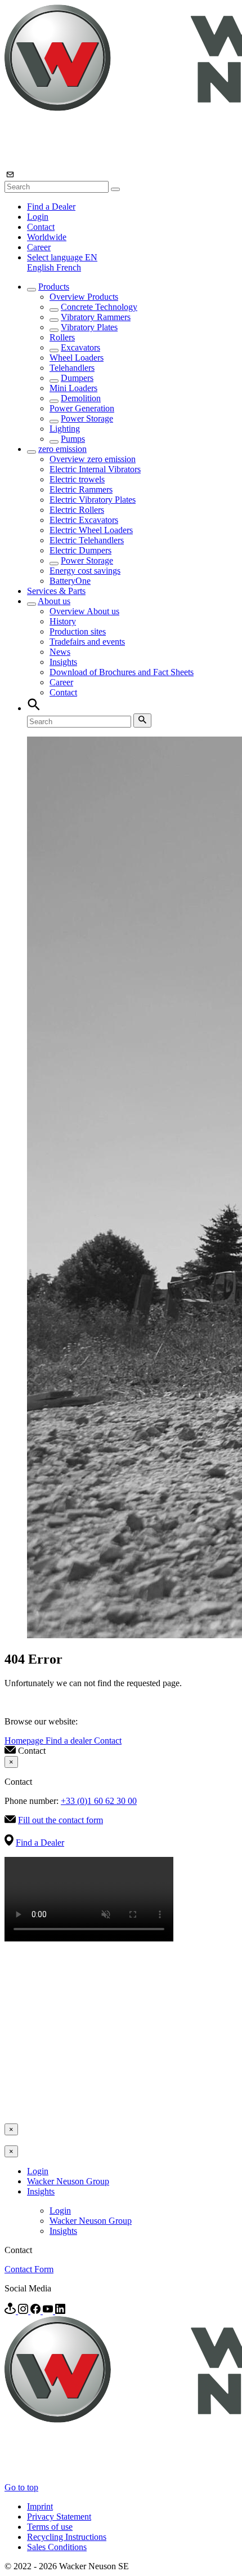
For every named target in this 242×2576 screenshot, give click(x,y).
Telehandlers (72, 368)
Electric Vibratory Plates (93, 500)
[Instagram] (24, 2311)
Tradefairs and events (87, 642)
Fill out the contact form (60, 1820)
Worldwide (47, 237)
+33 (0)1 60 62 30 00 (99, 1801)
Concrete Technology (99, 307)
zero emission (62, 449)
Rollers (62, 337)
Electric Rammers (81, 489)
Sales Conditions (57, 2547)
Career (39, 247)
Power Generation (82, 408)
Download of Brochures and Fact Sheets (122, 672)
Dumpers (77, 378)
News (60, 652)
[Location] (11, 2311)
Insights (63, 662)
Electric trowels (77, 479)
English (42, 267)
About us (54, 601)
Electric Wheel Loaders (91, 530)
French (69, 267)
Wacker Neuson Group (68, 2181)
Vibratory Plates (89, 327)
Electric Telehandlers (87, 540)
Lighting (65, 429)
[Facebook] (37, 2311)
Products (54, 287)
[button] (62, 257)
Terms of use (50, 2527)
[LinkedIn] (60, 2311)
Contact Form (29, 2269)
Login (38, 217)
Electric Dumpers (80, 550)
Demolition (81, 398)
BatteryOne (70, 581)
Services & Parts (56, 591)
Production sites (78, 631)
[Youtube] (49, 2311)
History (63, 621)
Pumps (73, 439)
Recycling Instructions (67, 2537)
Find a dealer (70, 1741)
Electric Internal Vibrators (95, 469)
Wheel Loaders (77, 358)
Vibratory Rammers (96, 317)
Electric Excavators (84, 520)
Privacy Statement (59, 2517)
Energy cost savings (85, 571)
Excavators (80, 347)
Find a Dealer (51, 207)
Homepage (25, 1741)
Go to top (21, 2487)
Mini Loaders (73, 388)
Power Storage (87, 418)
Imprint (40, 2506)
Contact (41, 227)
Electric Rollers (77, 510)
